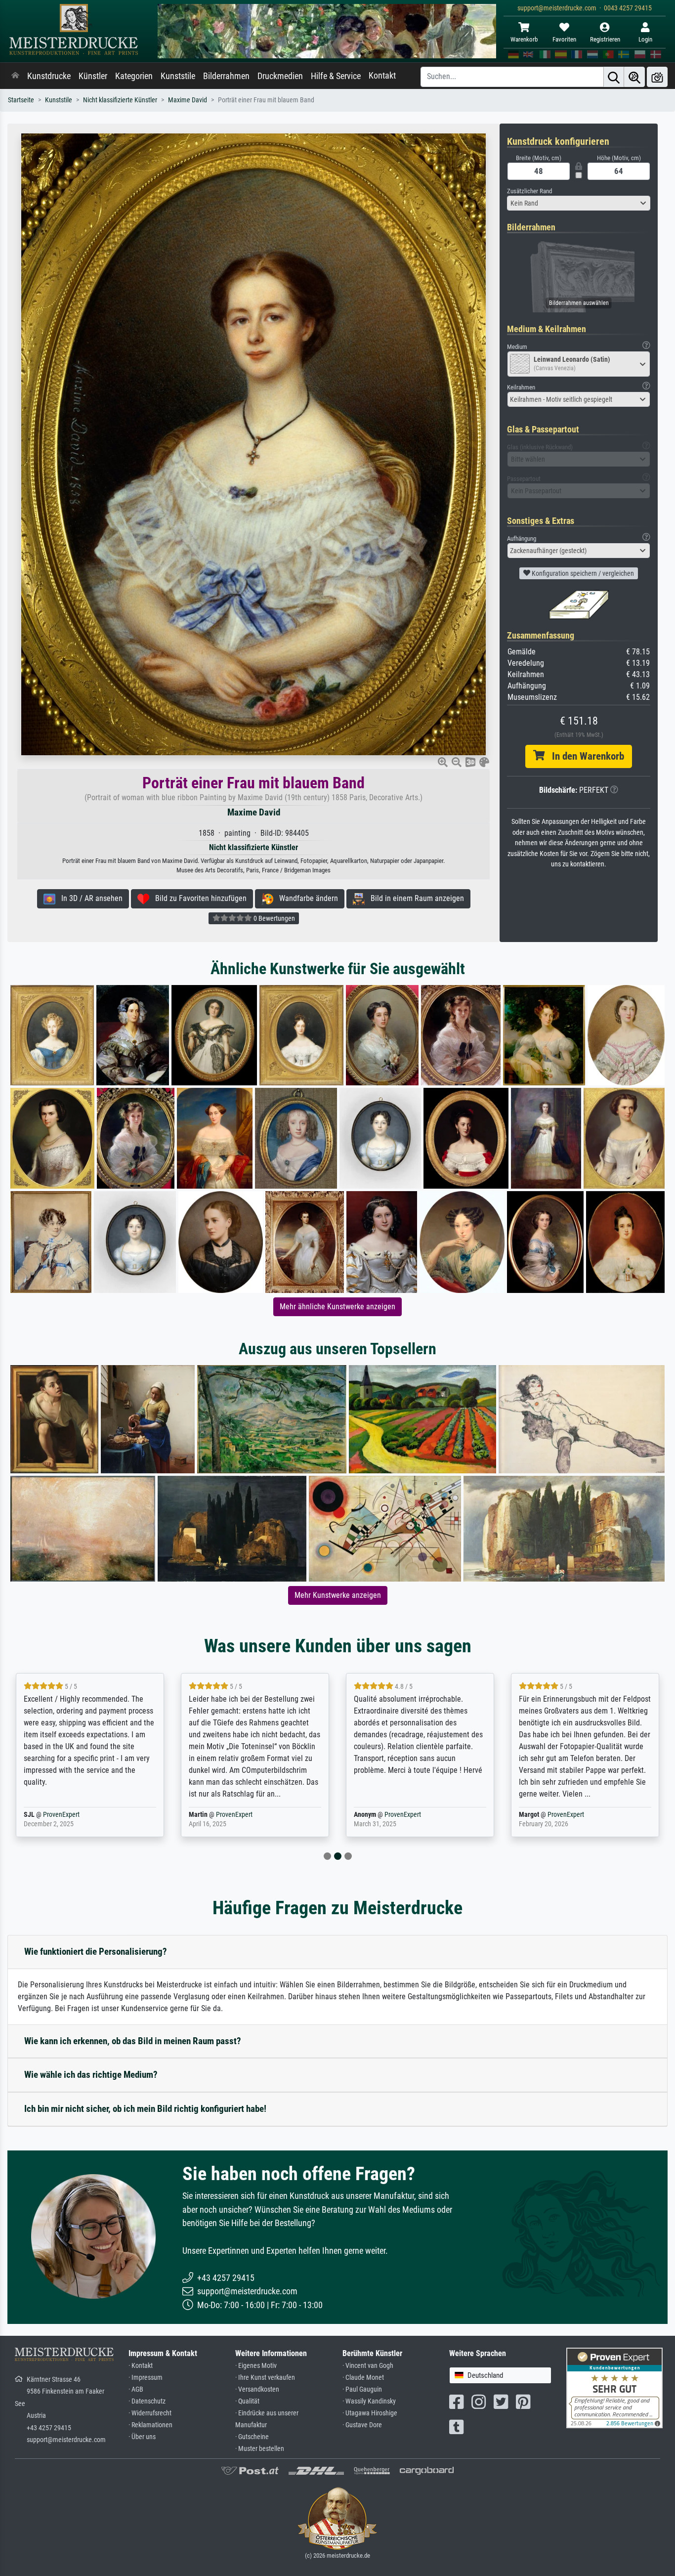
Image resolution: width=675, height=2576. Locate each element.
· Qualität (247, 2401)
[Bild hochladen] (657, 77)
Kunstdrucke (49, 76)
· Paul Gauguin (362, 2389)
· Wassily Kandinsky (369, 2401)
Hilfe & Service (336, 76)
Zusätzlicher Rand (529, 191)
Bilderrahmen (226, 76)
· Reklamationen (150, 2425)
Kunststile (178, 76)
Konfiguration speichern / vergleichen (582, 573)
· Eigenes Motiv (256, 2366)
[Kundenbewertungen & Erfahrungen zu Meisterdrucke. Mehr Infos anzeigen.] (614, 2387)
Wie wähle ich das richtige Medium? (91, 2075)
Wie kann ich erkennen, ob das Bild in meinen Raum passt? (133, 2041)
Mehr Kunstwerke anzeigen (338, 1595)
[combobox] (579, 203)
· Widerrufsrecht (150, 2413)
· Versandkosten (257, 2389)
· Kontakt (141, 2366)
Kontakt (382, 76)
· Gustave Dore (362, 2425)
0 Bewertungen (274, 918)
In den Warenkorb (584, 756)
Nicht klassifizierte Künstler (120, 100)
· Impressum (146, 2378)
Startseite (21, 100)
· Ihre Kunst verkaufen (265, 2378)
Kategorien (134, 76)
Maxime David (188, 100)
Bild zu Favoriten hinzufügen (198, 898)
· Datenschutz (147, 2401)
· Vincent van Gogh (368, 2366)
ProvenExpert (77, 1815)
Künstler (93, 76)
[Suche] (614, 77)
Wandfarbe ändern (306, 898)
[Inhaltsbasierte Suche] (634, 77)
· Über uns (142, 2437)
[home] (15, 76)
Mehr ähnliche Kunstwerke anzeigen (337, 1307)
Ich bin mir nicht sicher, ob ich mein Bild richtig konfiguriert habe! (145, 2109)
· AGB (136, 2389)
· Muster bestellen (260, 2449)
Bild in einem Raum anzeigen (414, 898)
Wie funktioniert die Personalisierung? (96, 1952)
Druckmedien (280, 76)
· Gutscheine (252, 2437)
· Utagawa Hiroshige (370, 2413)
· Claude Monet (363, 2378)
